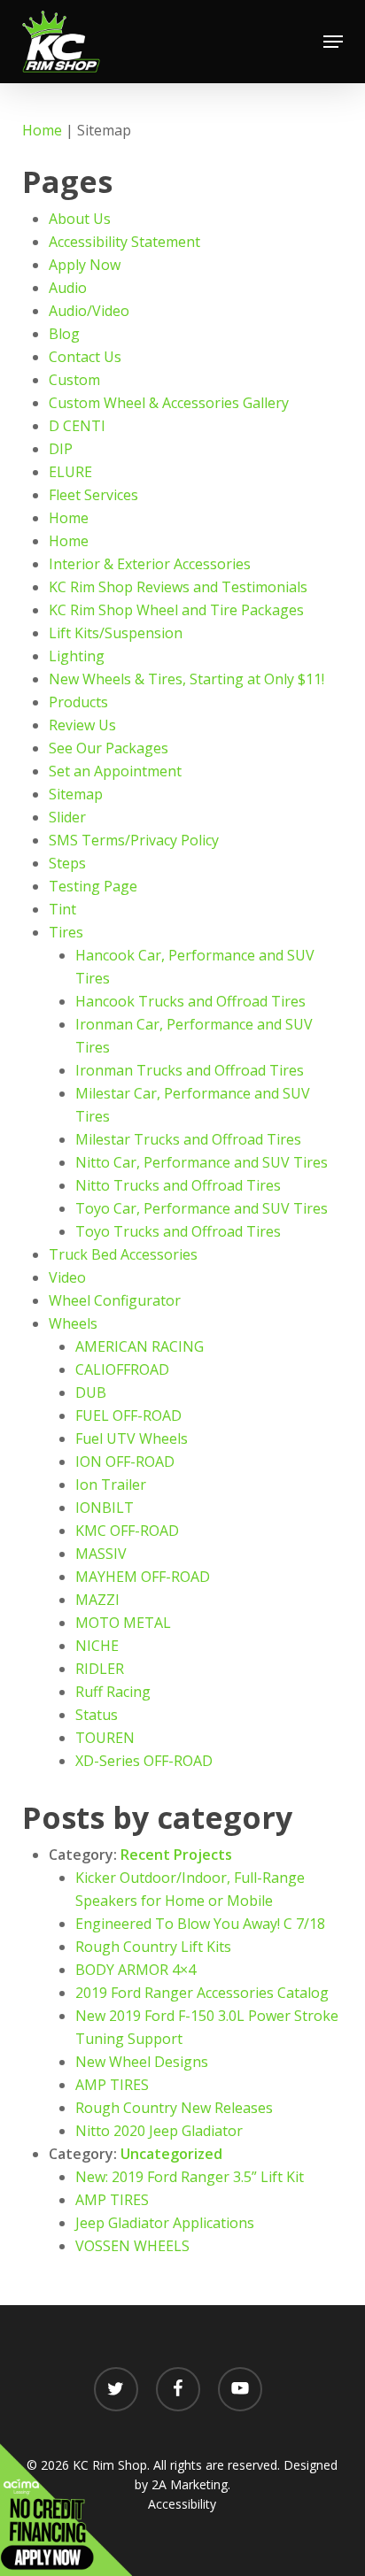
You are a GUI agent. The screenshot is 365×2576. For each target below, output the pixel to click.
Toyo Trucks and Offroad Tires (178, 1231)
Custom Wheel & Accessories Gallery (169, 403)
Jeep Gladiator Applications (165, 2223)
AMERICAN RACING (140, 1346)
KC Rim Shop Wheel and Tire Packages (176, 610)
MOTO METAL (123, 1623)
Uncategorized (171, 2154)
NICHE (97, 1646)
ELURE (70, 472)
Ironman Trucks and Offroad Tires (190, 1070)
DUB (91, 1392)
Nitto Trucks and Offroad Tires (178, 1185)
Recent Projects (176, 1855)
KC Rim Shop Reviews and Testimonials (178, 587)
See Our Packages (109, 748)
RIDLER (100, 1669)
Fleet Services (93, 495)
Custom (74, 380)
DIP (61, 449)
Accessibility (182, 2504)
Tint (62, 909)
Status (97, 1715)
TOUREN (105, 1738)
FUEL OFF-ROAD (128, 1415)
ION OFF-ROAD (125, 1462)
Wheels (73, 1323)
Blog (64, 334)
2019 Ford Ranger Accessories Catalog (202, 1993)
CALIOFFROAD (122, 1369)
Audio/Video (89, 311)
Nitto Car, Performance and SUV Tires (202, 1162)
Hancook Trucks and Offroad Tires (190, 1001)
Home (42, 130)
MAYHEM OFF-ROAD (143, 1577)
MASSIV (101, 1554)
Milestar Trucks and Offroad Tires (188, 1139)
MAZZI (97, 1600)
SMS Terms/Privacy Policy (134, 840)
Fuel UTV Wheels (132, 1438)
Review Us (82, 725)
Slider (67, 817)
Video (67, 1277)
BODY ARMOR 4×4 (136, 1970)
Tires (66, 932)
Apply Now (85, 265)
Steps (67, 863)
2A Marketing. (191, 2484)
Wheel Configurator (115, 1300)
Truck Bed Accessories (123, 1254)
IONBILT (105, 1508)
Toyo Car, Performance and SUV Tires (202, 1208)
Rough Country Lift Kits (153, 1947)
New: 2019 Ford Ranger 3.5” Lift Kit (190, 2177)
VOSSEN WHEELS (132, 2246)
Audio (68, 288)
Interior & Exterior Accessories (150, 564)
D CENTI (77, 426)
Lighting (77, 656)
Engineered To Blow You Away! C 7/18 (200, 1924)
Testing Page (93, 886)
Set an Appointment (115, 771)
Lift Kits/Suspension (116, 633)
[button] (333, 42)
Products (78, 702)
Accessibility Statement (124, 242)
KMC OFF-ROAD (127, 1531)
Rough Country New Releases (174, 2108)
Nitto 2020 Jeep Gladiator (159, 2131)
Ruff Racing (113, 1692)
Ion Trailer (111, 1485)
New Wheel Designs (142, 2062)
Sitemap (76, 794)
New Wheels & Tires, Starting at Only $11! (186, 679)
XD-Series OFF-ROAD (144, 1761)
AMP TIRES (112, 2085)
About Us (80, 219)
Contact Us (85, 357)
